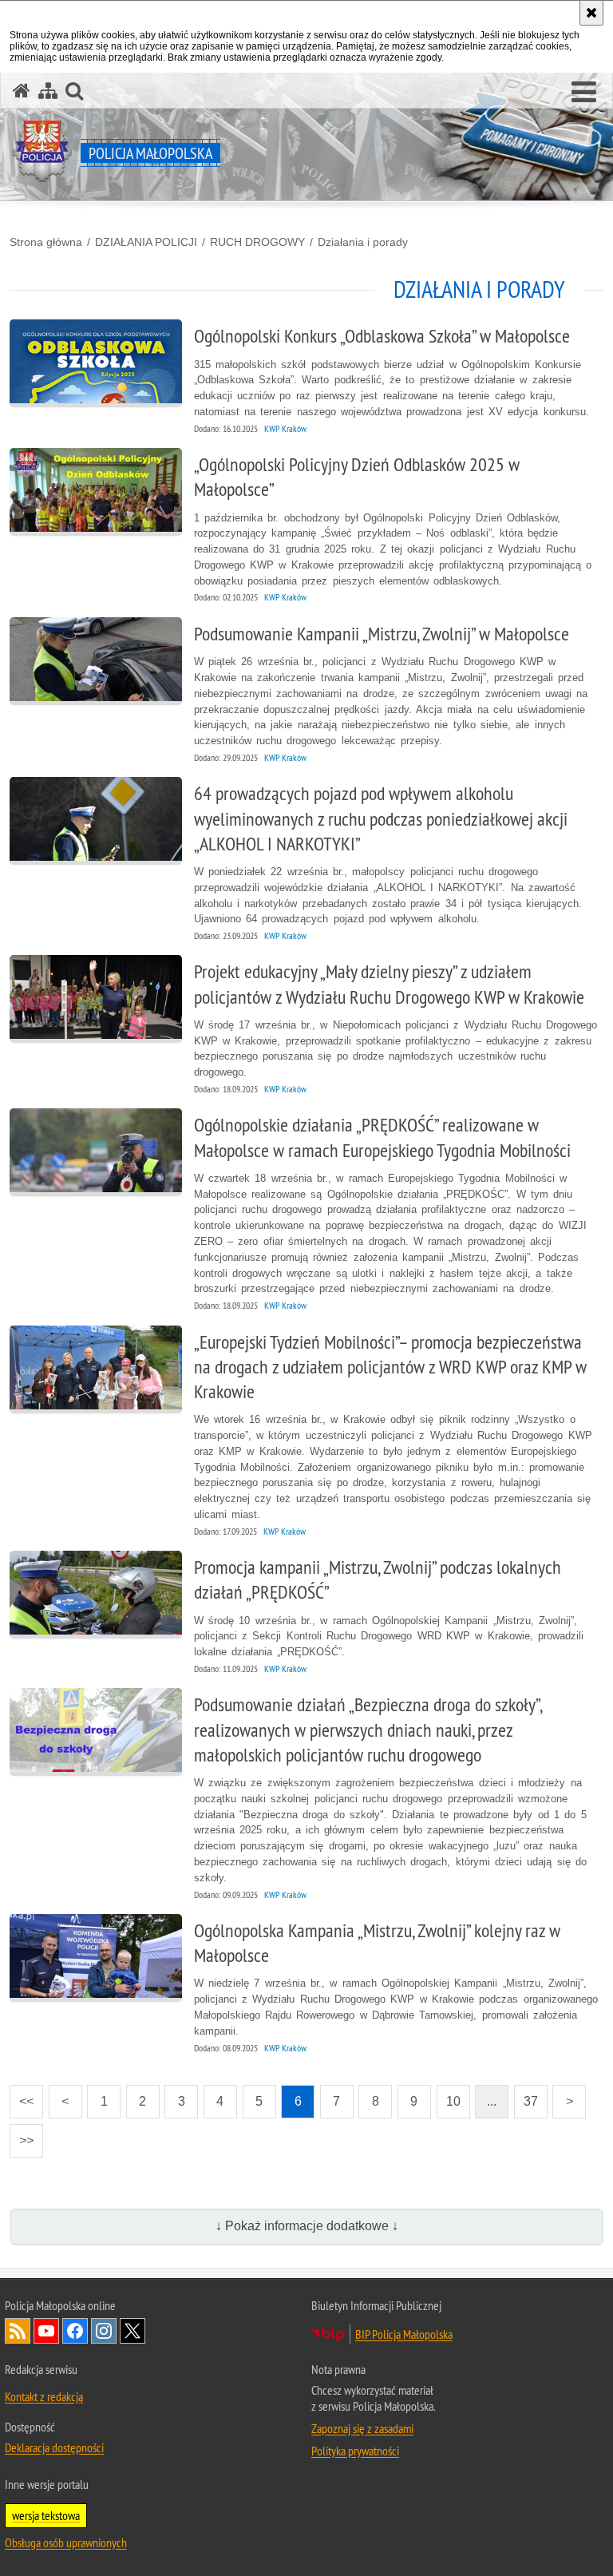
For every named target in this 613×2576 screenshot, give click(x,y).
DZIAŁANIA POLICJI (146, 242)
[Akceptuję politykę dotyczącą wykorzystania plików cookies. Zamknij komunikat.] (591, 13)
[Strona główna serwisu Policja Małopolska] (22, 91)
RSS (18, 2331)
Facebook (75, 2331)
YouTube (46, 2331)
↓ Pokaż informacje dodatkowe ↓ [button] (307, 2226)
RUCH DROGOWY (257, 242)
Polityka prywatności (355, 2451)
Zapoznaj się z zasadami (362, 2428)
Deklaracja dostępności (54, 2447)
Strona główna (46, 242)
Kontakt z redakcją (44, 2396)
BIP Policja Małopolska (404, 2334)
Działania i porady (363, 242)
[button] (584, 93)
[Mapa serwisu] (48, 91)
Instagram (104, 2331)
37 (526, 2096)
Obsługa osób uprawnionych (66, 2542)
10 (449, 2096)
